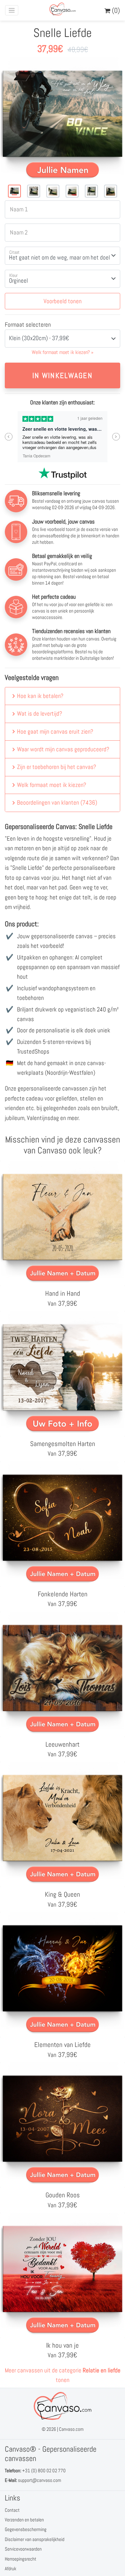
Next (116, 437)
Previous (9, 437)
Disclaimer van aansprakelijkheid (35, 2539)
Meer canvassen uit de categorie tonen (63, 2375)
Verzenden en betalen (24, 2520)
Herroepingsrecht (21, 2559)
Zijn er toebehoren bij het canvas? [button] (57, 767)
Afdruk (11, 2568)
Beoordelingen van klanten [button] (57, 803)
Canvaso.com (71, 2429)
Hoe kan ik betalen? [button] (40, 696)
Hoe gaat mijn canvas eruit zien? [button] (55, 732)
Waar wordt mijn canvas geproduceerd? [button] (63, 749)
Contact (12, 2510)
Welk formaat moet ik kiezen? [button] (52, 785)
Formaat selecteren (28, 325)
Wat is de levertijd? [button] (40, 714)
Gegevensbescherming (26, 2529)
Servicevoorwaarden (23, 2549)
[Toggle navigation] (12, 10)
